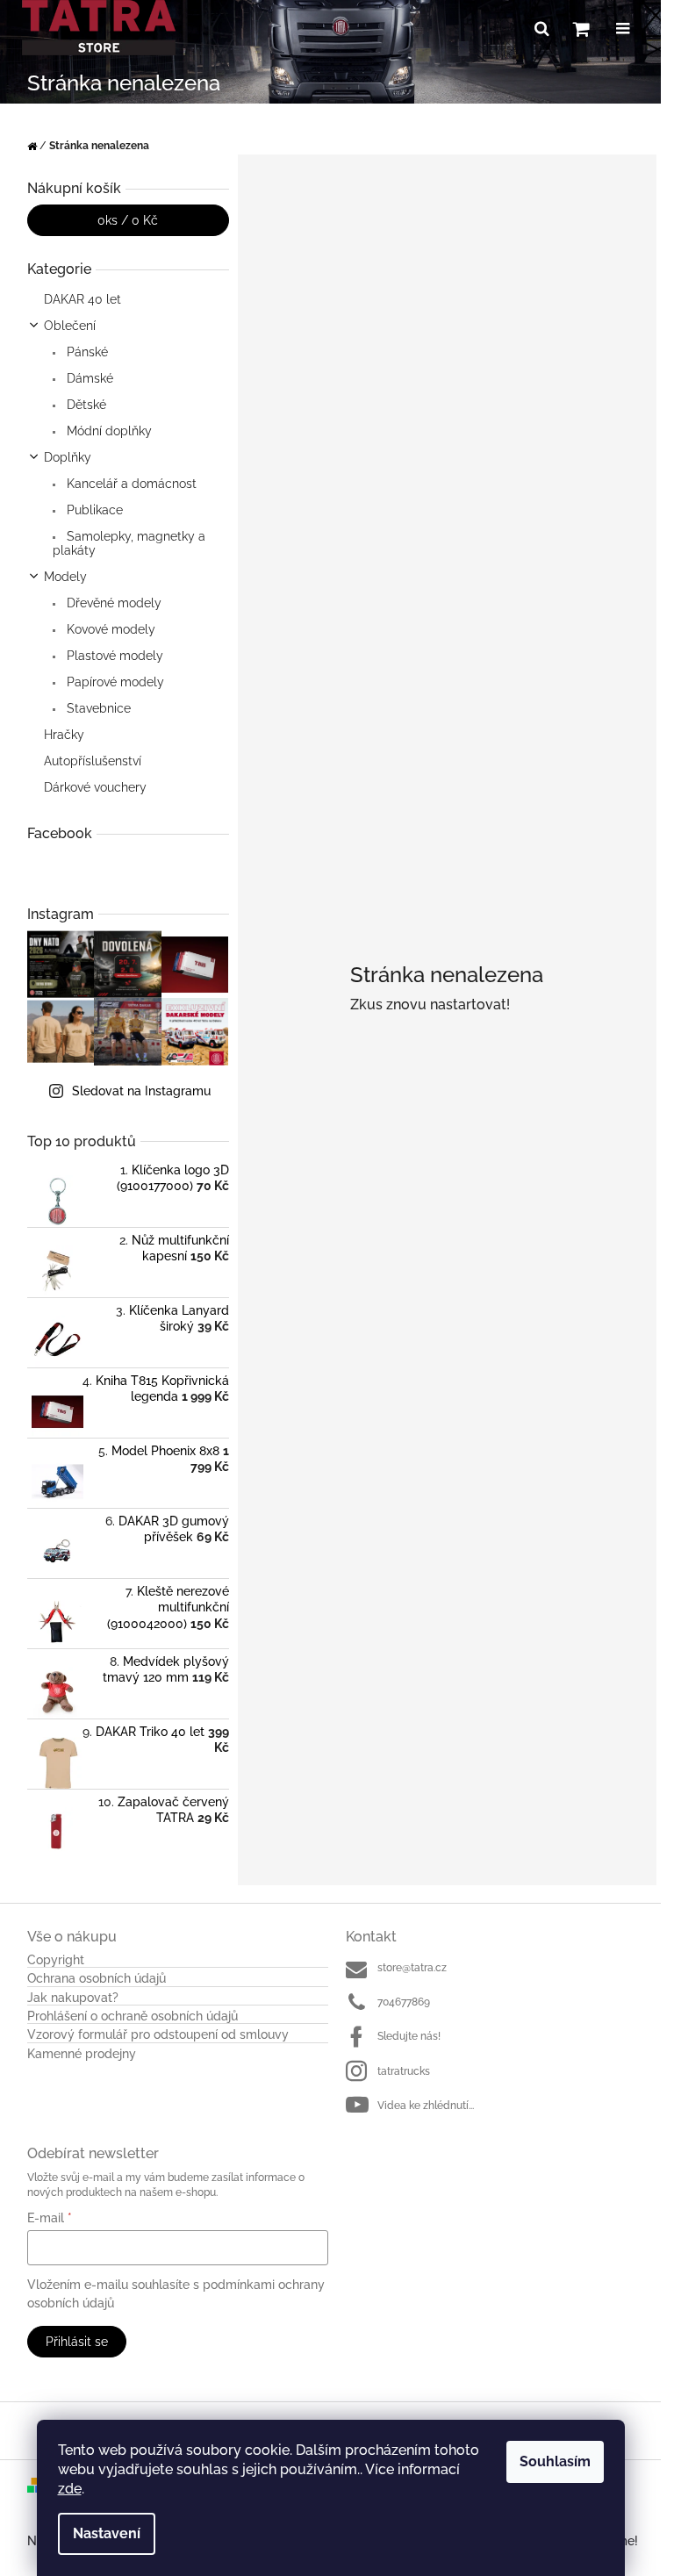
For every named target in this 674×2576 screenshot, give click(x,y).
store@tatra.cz (412, 1968)
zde (70, 2489)
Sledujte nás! (409, 2036)
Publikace (93, 510)
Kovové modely (109, 629)
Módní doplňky (108, 431)
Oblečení (70, 326)
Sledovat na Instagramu (141, 1091)
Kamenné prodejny (82, 2054)
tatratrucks (404, 2071)
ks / (128, 220)
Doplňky (68, 457)
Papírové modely (114, 682)
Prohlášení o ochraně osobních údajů (133, 2016)
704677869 (404, 2002)
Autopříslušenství (93, 761)
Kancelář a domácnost (130, 484)
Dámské (88, 378)
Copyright (56, 1960)
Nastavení (107, 2533)
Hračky (64, 735)
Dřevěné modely (112, 603)
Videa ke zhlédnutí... (426, 2106)
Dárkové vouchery (95, 787)
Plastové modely (113, 656)
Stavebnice (97, 708)
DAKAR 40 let (82, 299)
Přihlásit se (77, 2342)
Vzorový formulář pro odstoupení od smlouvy (158, 2035)
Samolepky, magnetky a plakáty (129, 543)
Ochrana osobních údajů (97, 1979)
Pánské (86, 352)
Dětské (85, 405)
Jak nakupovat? (73, 1998)
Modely (65, 577)
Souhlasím (555, 2461)
